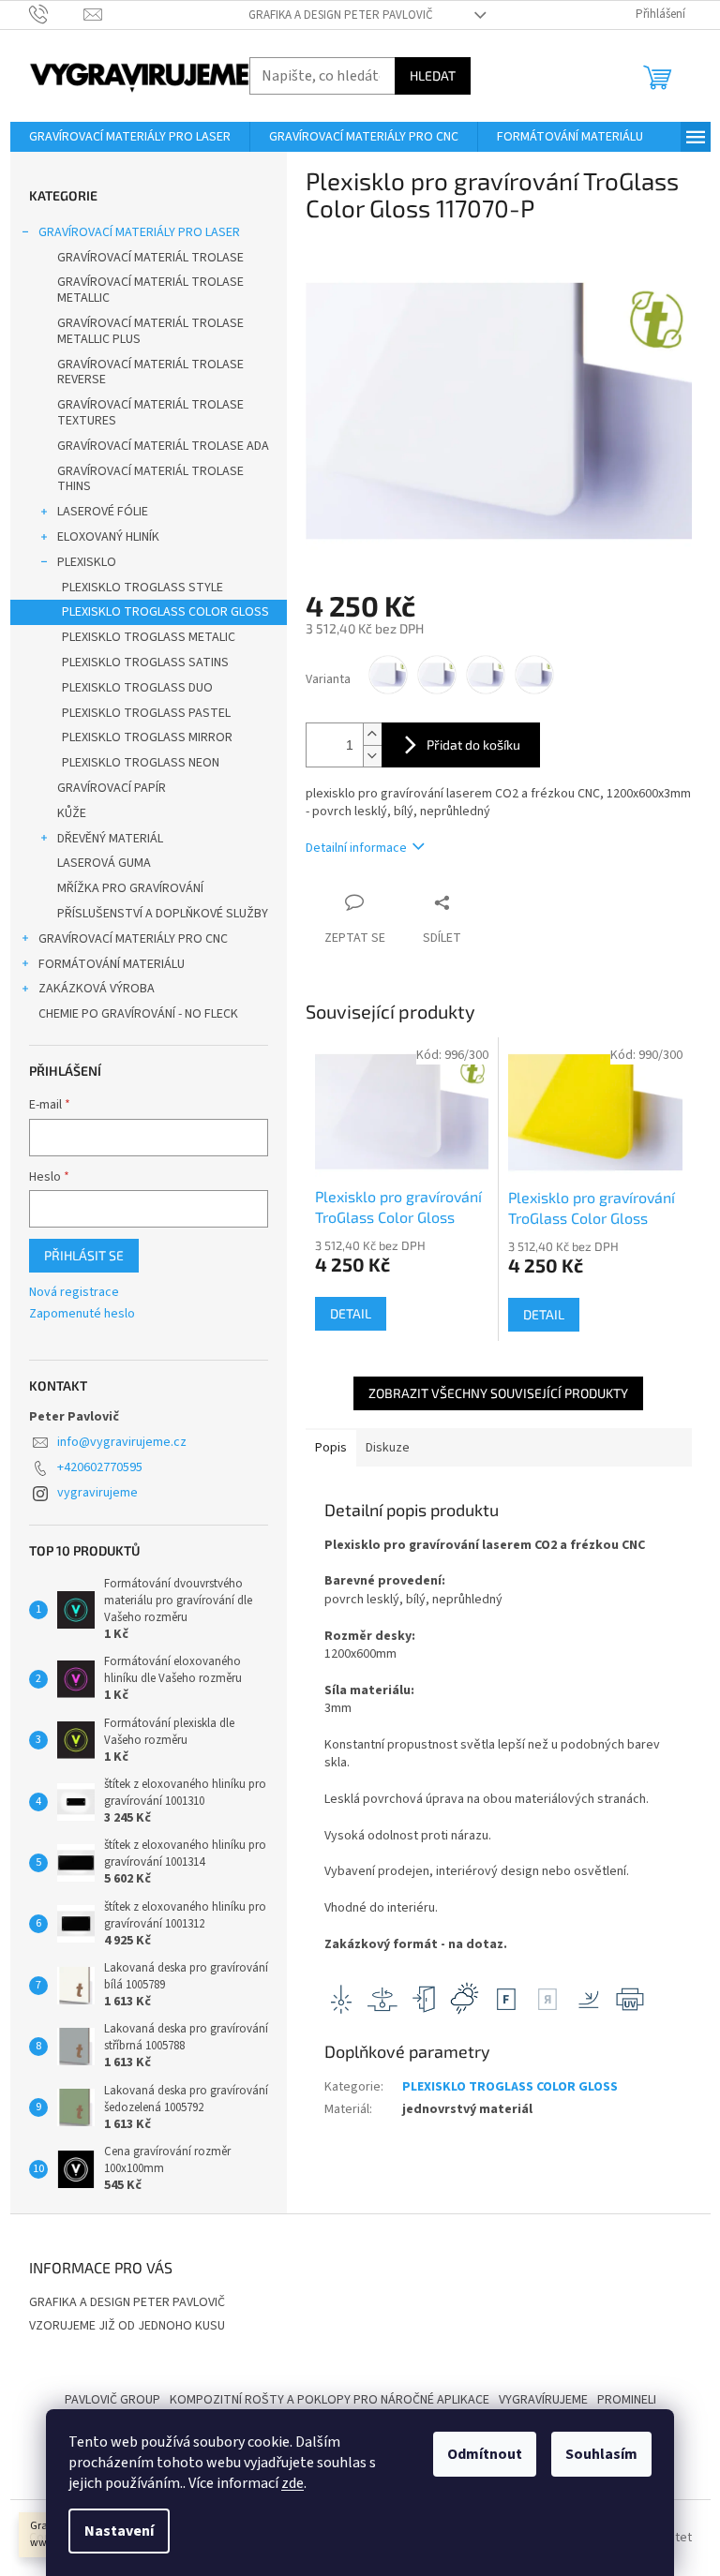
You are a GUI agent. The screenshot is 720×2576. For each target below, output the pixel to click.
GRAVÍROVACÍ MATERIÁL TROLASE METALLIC (150, 290)
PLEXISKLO (87, 562)
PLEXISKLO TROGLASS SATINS (145, 663)
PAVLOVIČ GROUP (112, 2400)
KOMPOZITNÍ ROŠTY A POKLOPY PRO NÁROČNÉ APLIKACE (330, 2400)
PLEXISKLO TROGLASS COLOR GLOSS (165, 612)
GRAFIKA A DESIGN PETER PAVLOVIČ (341, 15)
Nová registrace (74, 1293)
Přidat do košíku (473, 745)
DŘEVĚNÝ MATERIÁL (110, 839)
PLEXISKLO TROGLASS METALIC (149, 637)
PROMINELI (627, 2400)
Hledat (433, 75)
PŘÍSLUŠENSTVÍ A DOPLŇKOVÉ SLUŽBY (163, 914)
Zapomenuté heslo (82, 1314)
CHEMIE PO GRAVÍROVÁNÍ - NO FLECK (138, 1014)
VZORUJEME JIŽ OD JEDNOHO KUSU (127, 2326)
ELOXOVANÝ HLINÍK (108, 537)
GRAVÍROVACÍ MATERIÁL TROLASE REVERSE (150, 372)
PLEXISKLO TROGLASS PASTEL (146, 713)
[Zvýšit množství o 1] (372, 734)
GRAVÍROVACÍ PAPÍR (112, 788)
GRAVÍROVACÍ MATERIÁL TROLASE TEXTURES (150, 413)
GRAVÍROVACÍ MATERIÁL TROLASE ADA (163, 446)
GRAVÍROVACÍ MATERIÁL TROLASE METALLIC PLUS (150, 331)
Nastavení (119, 2531)
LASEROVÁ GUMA (104, 863)
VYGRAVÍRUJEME (543, 2400)
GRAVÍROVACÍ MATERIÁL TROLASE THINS (150, 479)
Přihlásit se (84, 1255)
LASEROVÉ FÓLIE (103, 512)
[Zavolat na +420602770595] (57, 14)
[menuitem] (130, 137)
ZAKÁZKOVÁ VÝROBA (97, 989)
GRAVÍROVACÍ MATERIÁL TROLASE (150, 258)
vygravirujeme (97, 1493)
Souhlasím (601, 2454)
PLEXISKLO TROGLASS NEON (141, 763)
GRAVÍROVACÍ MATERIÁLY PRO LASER (139, 232)
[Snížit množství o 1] (372, 756)
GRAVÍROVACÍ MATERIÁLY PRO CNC (133, 939)
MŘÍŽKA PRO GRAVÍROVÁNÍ (130, 888)
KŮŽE (72, 813)
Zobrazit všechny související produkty (498, 1393)
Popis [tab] (331, 1448)
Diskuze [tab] (388, 1448)
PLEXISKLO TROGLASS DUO (137, 688)
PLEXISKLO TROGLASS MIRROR (147, 737)
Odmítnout (485, 2454)
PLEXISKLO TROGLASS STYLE (142, 588)
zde (292, 2483)
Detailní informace (356, 848)
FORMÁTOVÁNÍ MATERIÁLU (112, 964)
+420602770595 (100, 1467)
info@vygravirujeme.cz (122, 1442)
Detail (351, 1313)
